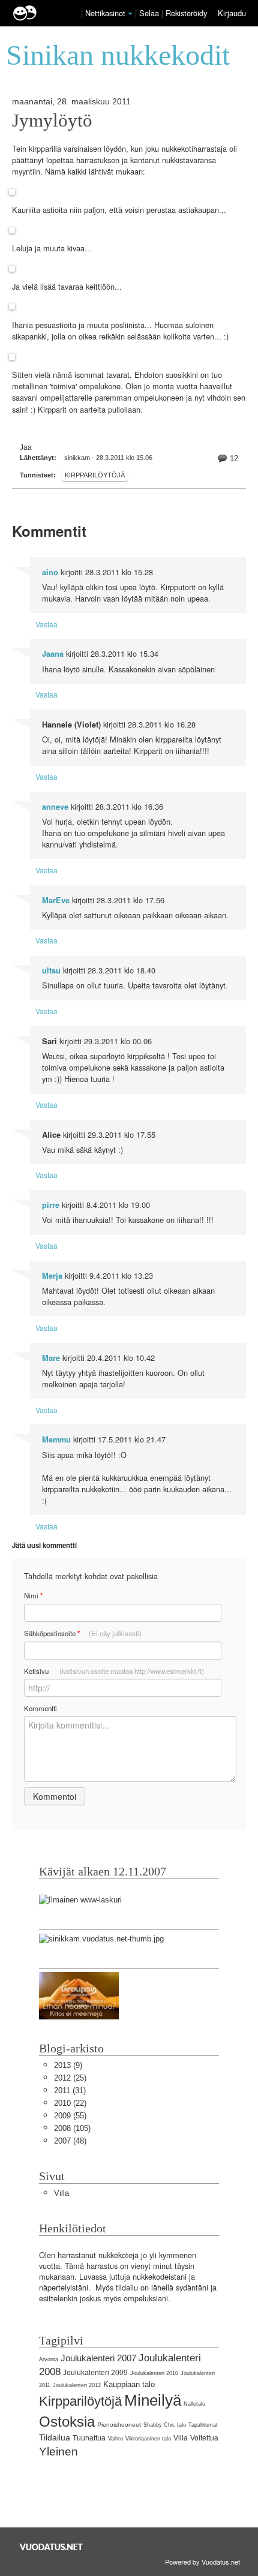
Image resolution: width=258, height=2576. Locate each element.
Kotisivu (114, 1671)
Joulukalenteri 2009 (95, 2373)
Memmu (56, 1439)
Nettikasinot (105, 13)
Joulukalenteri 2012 (77, 2385)
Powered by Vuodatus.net (202, 2562)
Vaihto (115, 2439)
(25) (70, 2078)
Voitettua (204, 2438)
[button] (130, 14)
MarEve (56, 900)
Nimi (33, 1596)
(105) (72, 2128)
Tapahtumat (203, 2425)
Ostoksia (67, 2422)
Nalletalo (194, 2404)
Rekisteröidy (186, 13)
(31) (70, 2090)
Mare (51, 1358)
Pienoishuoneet (119, 2425)
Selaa (150, 13)
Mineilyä (153, 2400)
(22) (70, 2103)
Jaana (53, 654)
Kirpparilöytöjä (95, 475)
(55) (70, 2116)
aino (50, 572)
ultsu (51, 970)
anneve (55, 807)
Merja (52, 1276)
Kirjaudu (232, 13)
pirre (51, 1205)
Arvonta (49, 2359)
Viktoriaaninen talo (148, 2439)
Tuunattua (89, 2438)
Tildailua (55, 2437)
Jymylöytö (52, 121)
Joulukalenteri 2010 (154, 2373)
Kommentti (40, 1708)
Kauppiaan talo (129, 2384)
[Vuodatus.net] (52, 2547)
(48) (70, 2141)
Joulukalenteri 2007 (98, 2358)
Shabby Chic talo (165, 2425)
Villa (61, 2193)
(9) (68, 2065)
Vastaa (46, 624)
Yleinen (58, 2452)
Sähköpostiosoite (83, 1633)
